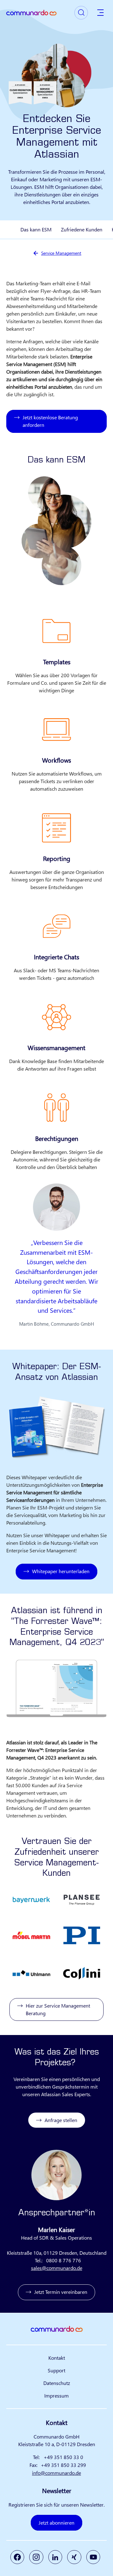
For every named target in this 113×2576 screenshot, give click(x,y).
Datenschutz (57, 2383)
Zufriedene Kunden (82, 229)
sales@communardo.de (57, 2268)
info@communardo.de (56, 2473)
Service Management (61, 253)
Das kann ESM (36, 229)
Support (56, 2370)
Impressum (56, 2396)
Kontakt (57, 2358)
